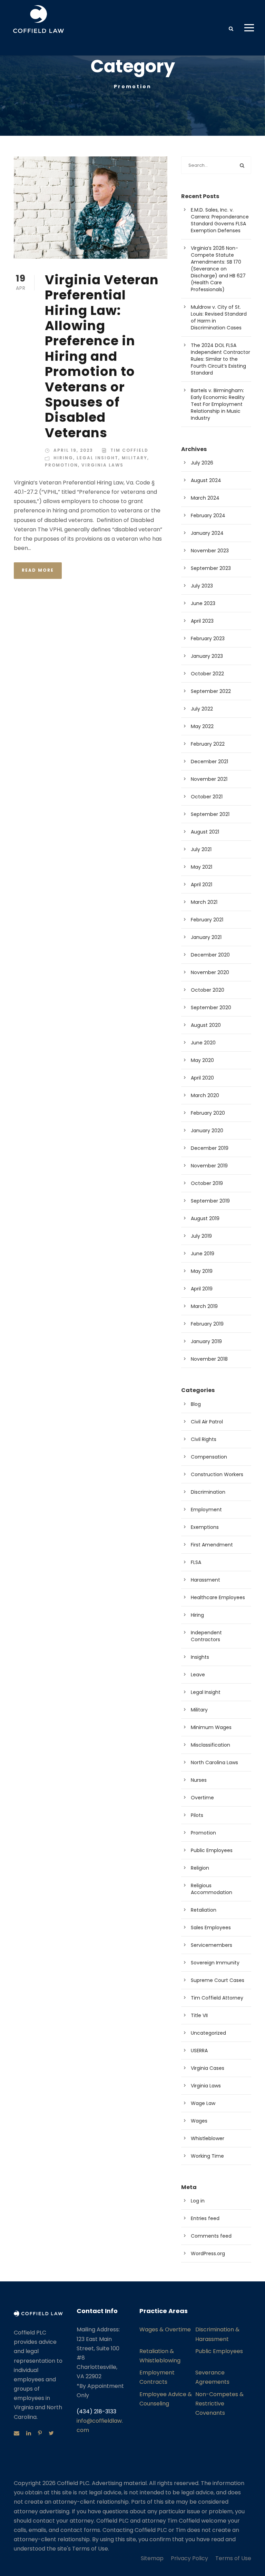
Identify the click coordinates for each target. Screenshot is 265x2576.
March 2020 (205, 1095)
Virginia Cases (208, 2068)
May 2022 (202, 726)
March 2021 (204, 902)
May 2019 (202, 1271)
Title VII (199, 2015)
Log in (198, 2201)
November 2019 (209, 1166)
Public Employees (212, 1850)
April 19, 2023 (73, 450)
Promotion (61, 465)
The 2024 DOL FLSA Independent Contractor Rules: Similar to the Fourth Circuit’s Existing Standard (220, 359)
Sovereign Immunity (215, 1963)
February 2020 (208, 1113)
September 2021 (210, 814)
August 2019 (205, 1218)
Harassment (205, 1580)
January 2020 (207, 1131)
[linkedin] (29, 2433)
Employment (206, 1510)
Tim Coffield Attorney (217, 1998)
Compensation (209, 1457)
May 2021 (202, 867)
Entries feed (205, 2218)
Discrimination (208, 1492)
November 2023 (210, 551)
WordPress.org (208, 2253)
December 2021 (209, 761)
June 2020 (203, 1043)
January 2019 (206, 1341)
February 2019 (207, 1324)
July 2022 (202, 709)
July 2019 (201, 1236)
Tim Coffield (129, 450)
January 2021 (206, 937)
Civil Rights (204, 1439)
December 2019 (210, 1148)
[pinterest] (40, 2433)
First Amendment (212, 1545)
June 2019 (203, 1254)
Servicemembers (212, 1945)
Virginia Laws (102, 465)
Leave (198, 1675)
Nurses (199, 1780)
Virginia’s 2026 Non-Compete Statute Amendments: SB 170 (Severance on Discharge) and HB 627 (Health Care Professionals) (218, 269)
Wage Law (203, 2103)
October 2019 (207, 1183)
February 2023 (208, 638)
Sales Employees (211, 1928)
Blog (196, 1404)
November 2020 (210, 972)
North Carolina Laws (214, 1762)
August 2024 (206, 480)
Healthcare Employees (218, 1597)
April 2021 (202, 885)
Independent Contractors (206, 1636)
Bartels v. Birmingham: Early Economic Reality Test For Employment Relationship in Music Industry (218, 404)
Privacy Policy (189, 2558)
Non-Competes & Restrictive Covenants (219, 2404)
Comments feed (211, 2236)
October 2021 (207, 797)
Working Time (207, 2156)
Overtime (202, 1798)
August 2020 (206, 1025)
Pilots (197, 1815)
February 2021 (207, 920)
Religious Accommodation (212, 1889)
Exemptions (205, 1527)
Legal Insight (97, 458)
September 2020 (211, 1008)
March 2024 (205, 498)
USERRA (199, 2051)
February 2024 (208, 515)
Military (135, 458)
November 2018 (209, 1359)
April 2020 (202, 1078)
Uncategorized (208, 2033)
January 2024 (207, 533)
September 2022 (211, 691)
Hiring (63, 458)
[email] (17, 2433)
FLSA (196, 1562)
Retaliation (204, 1910)
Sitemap (152, 2558)
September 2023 (211, 568)
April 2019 (202, 1289)
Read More (38, 570)
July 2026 (202, 463)
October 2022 (207, 674)
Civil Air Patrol (207, 1422)
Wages (199, 2121)
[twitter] (51, 2433)
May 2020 (202, 1060)
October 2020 (208, 990)
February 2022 (208, 744)
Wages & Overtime (165, 2329)
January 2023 (207, 656)
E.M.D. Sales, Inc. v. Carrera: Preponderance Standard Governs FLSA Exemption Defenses (220, 220)
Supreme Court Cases (218, 1980)
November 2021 (209, 779)
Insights (200, 1657)
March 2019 (204, 1306)
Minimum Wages (211, 1727)
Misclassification (210, 1745)
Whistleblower (208, 2138)
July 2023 (202, 586)
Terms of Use (233, 2558)
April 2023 (202, 621)
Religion (200, 1868)
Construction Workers (217, 1474)
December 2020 (210, 955)
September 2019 (210, 1201)
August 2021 (205, 832)
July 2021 (201, 849)
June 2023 (203, 603)
